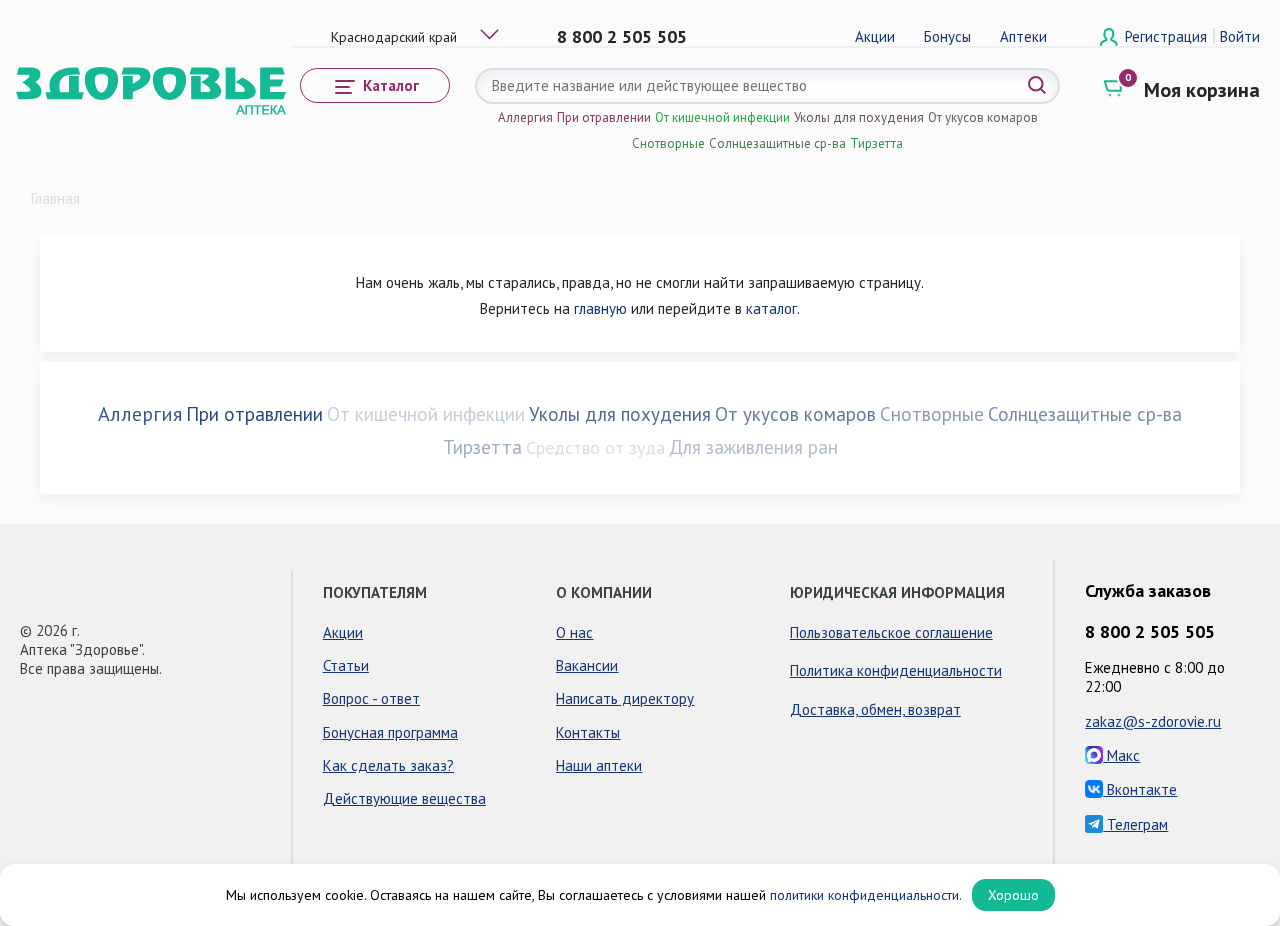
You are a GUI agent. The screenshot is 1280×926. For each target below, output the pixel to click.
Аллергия (525, 117)
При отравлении (604, 117)
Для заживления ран (753, 447)
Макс (1121, 755)
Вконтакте (1140, 789)
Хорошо (1013, 895)
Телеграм (1135, 824)
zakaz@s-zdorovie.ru (1153, 721)
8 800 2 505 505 (622, 36)
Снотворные (668, 143)
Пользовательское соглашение (891, 632)
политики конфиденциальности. (866, 895)
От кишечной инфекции (722, 117)
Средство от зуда (595, 447)
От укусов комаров (983, 117)
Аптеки (1023, 36)
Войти (1240, 36)
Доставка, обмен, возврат (875, 709)
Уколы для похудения (859, 117)
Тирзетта (876, 143)
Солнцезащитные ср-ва (777, 143)
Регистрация (1168, 36)
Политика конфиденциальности (896, 670)
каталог (771, 308)
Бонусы (947, 36)
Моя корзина (1202, 90)
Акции (875, 36)
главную (600, 308)
